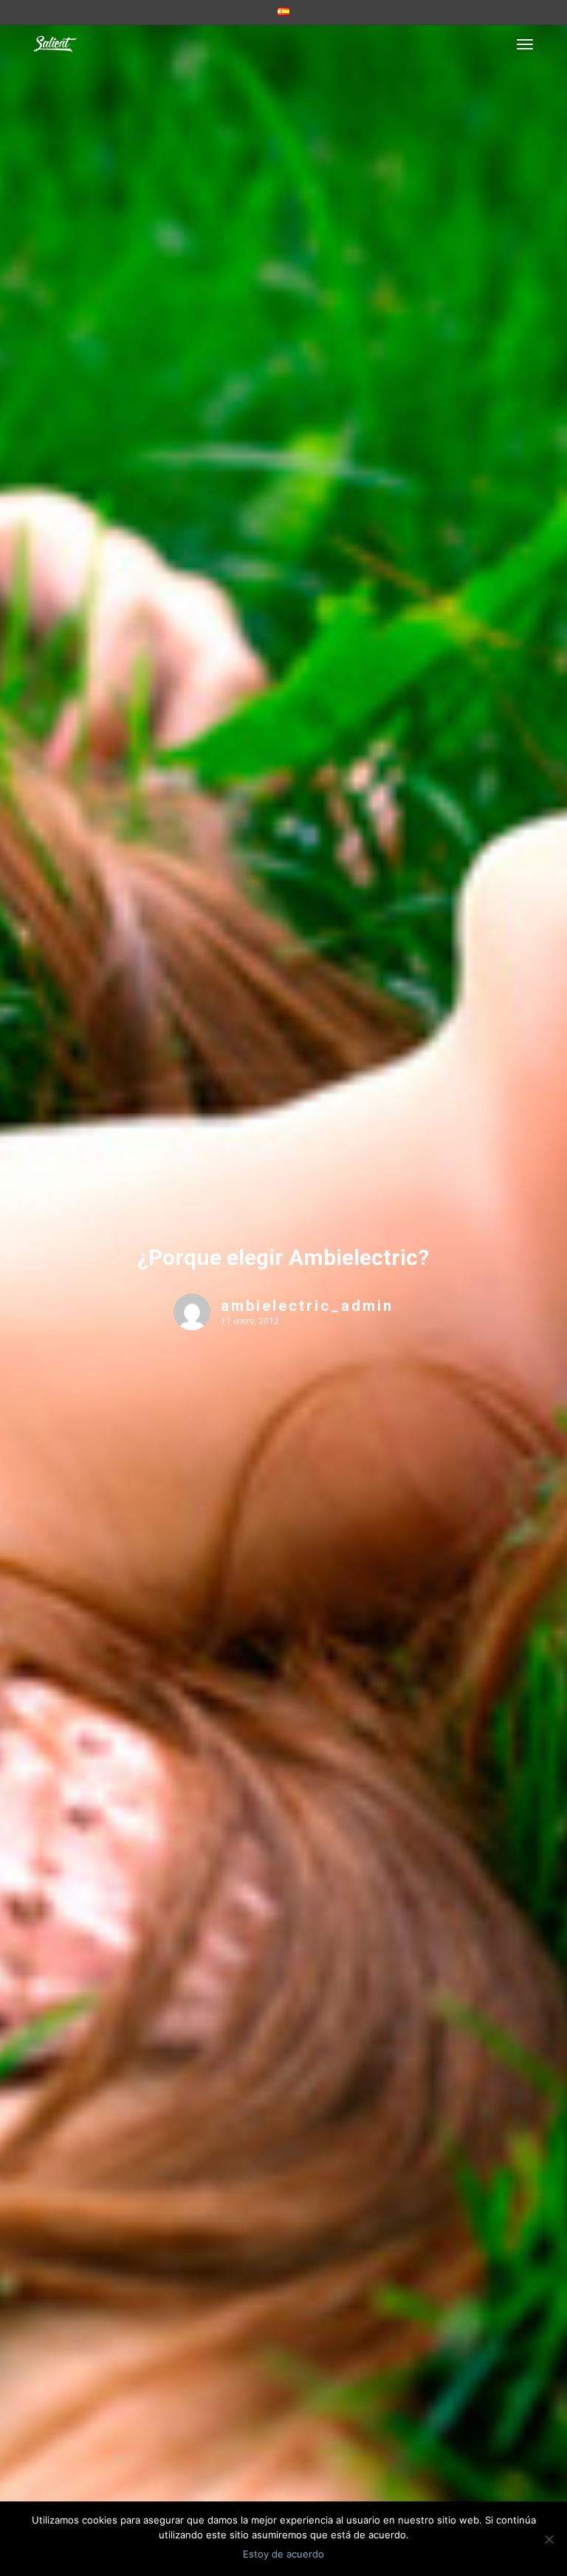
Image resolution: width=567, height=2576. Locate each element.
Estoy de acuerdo (283, 2554)
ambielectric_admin (307, 1305)
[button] (525, 44)
